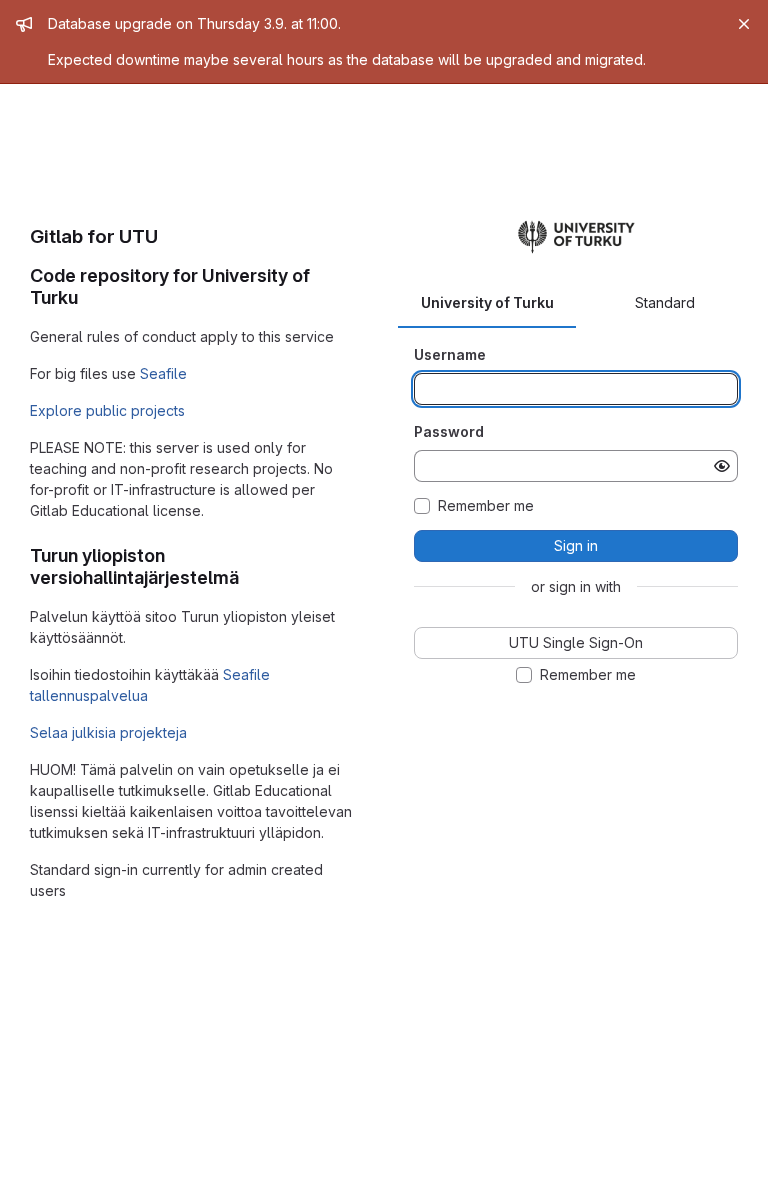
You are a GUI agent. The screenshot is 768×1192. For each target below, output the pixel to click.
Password (449, 431)
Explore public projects (107, 410)
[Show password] (722, 466)
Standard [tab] (665, 302)
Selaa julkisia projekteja (108, 732)
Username (450, 354)
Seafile (163, 373)
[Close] (744, 24)
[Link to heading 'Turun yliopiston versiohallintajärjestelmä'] (249, 577)
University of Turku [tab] (487, 302)
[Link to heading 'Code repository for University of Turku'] (88, 297)
